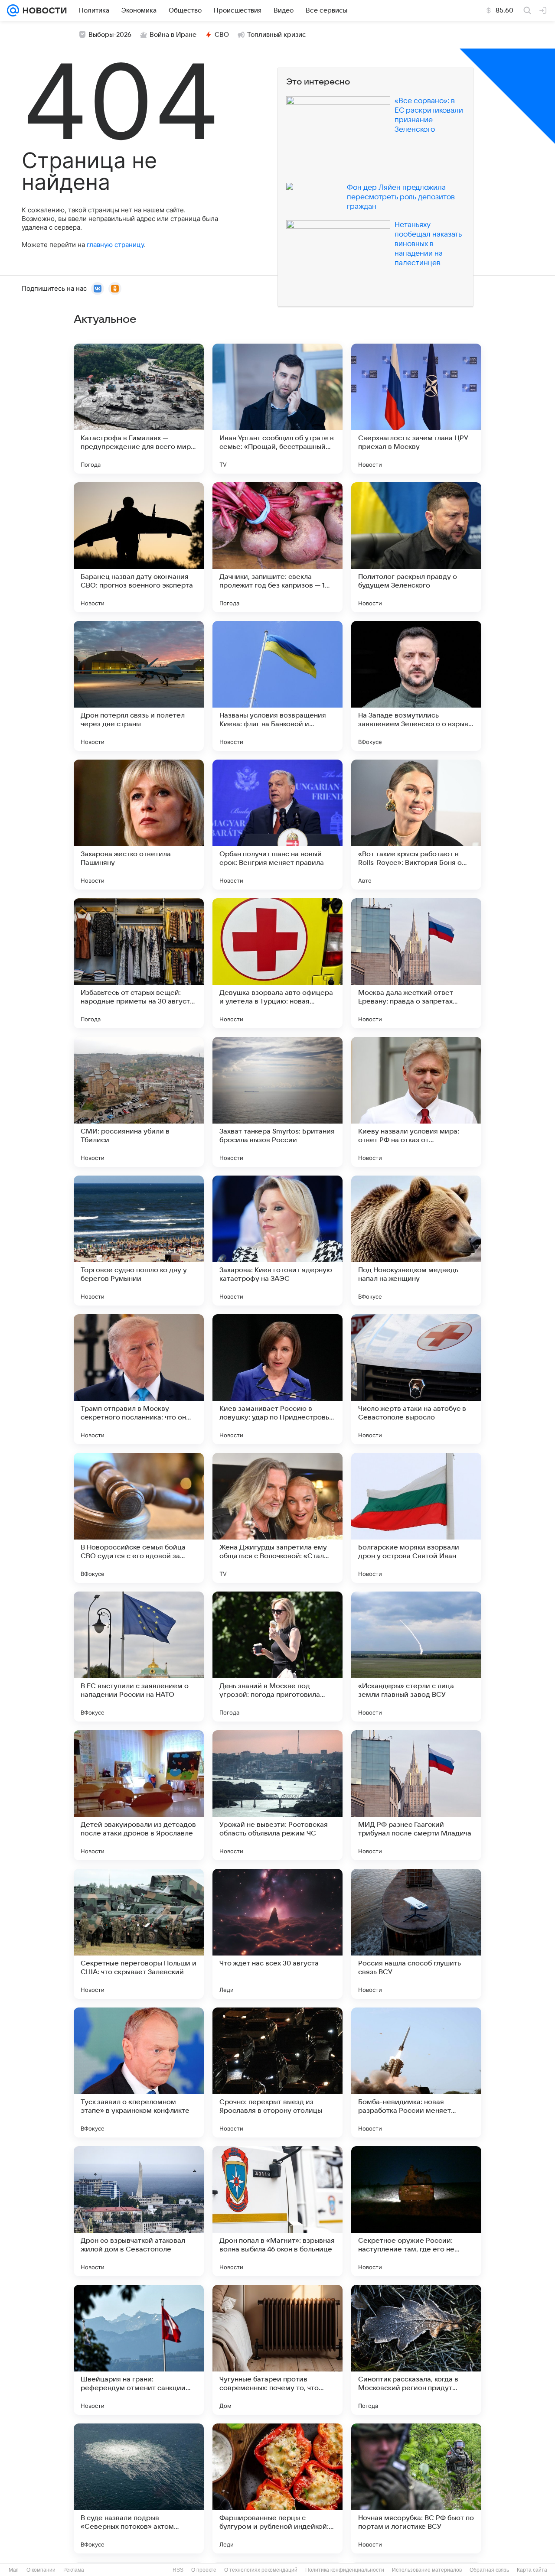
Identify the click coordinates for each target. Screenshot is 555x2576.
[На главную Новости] (43, 10)
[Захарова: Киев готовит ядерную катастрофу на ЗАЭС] (277, 1241)
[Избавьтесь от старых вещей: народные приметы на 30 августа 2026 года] (139, 963)
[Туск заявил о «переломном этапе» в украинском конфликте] (139, 2072)
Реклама (74, 2570)
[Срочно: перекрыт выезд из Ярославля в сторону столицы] (277, 2072)
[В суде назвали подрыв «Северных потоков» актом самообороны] (139, 2488)
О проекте (204, 2570)
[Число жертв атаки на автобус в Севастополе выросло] (416, 1379)
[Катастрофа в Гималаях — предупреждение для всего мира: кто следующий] (139, 409)
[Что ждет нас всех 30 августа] (277, 1934)
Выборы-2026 (110, 35)
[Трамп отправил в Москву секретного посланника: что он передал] (139, 1379)
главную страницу (115, 245)
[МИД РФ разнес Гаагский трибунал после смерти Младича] (416, 1795)
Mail (14, 2570)
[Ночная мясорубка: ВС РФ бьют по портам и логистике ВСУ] (416, 2488)
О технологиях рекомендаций (261, 2570)
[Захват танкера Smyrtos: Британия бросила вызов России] (277, 1102)
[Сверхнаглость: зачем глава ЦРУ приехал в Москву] (416, 409)
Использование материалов (427, 2570)
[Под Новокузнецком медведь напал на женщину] (416, 1241)
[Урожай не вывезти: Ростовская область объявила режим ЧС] (277, 1795)
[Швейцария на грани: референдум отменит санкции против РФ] (139, 2350)
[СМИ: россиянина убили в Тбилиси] (139, 1102)
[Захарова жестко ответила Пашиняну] (139, 825)
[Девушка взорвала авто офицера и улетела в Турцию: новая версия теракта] (277, 963)
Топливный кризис (277, 35)
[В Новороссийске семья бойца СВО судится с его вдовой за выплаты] (139, 1518)
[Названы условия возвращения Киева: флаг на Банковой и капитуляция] (277, 686)
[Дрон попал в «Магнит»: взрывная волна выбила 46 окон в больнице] (277, 2211)
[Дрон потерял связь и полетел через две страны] (139, 686)
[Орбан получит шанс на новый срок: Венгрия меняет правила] (277, 825)
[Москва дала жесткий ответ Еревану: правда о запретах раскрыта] (416, 963)
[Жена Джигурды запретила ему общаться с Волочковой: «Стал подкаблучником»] (277, 1518)
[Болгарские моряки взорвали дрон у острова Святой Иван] (416, 1518)
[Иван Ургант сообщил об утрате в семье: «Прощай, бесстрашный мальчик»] (277, 409)
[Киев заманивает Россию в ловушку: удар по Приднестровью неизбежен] (277, 1379)
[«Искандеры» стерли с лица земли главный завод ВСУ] (416, 1657)
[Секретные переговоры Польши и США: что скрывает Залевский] (139, 1934)
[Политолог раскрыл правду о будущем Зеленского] (416, 547)
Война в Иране (173, 35)
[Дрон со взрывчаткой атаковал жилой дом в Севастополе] (139, 2211)
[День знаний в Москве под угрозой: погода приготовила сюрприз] (277, 1657)
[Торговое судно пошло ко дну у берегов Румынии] (139, 1241)
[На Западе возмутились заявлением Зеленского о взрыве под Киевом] (416, 686)
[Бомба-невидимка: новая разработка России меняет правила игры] (416, 2072)
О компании (41, 2570)
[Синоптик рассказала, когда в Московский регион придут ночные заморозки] (416, 2350)
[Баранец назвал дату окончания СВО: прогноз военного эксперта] (139, 547)
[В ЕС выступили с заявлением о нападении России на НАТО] (139, 1657)
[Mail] (13, 10)
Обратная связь (489, 2570)
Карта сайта (532, 2570)
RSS (178, 2570)
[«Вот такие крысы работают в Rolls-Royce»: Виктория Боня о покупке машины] (416, 825)
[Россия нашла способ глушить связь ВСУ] (416, 1934)
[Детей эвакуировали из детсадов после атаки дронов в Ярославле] (139, 1795)
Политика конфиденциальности (345, 2570)
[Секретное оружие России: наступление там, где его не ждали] (416, 2211)
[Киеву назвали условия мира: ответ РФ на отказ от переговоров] (416, 1102)
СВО (222, 35)
